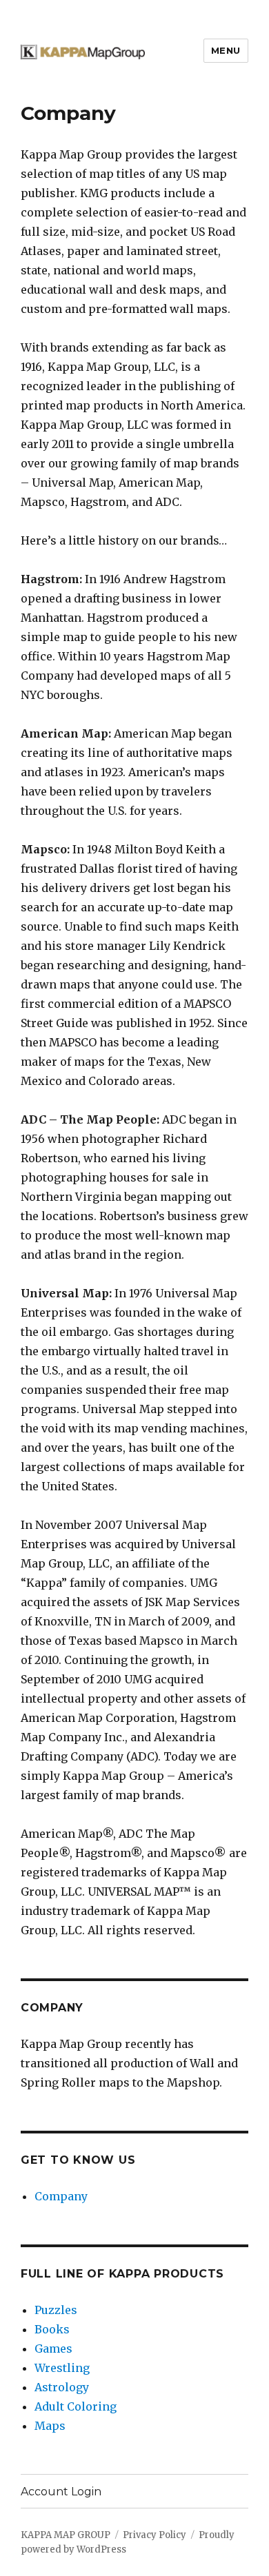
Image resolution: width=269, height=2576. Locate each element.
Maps (50, 2426)
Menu (226, 50)
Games (53, 2349)
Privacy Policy (155, 2535)
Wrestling (62, 2368)
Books (52, 2329)
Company (61, 2196)
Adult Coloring (76, 2406)
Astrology (62, 2387)
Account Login (61, 2492)
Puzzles (56, 2310)
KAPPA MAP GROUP (66, 2535)
